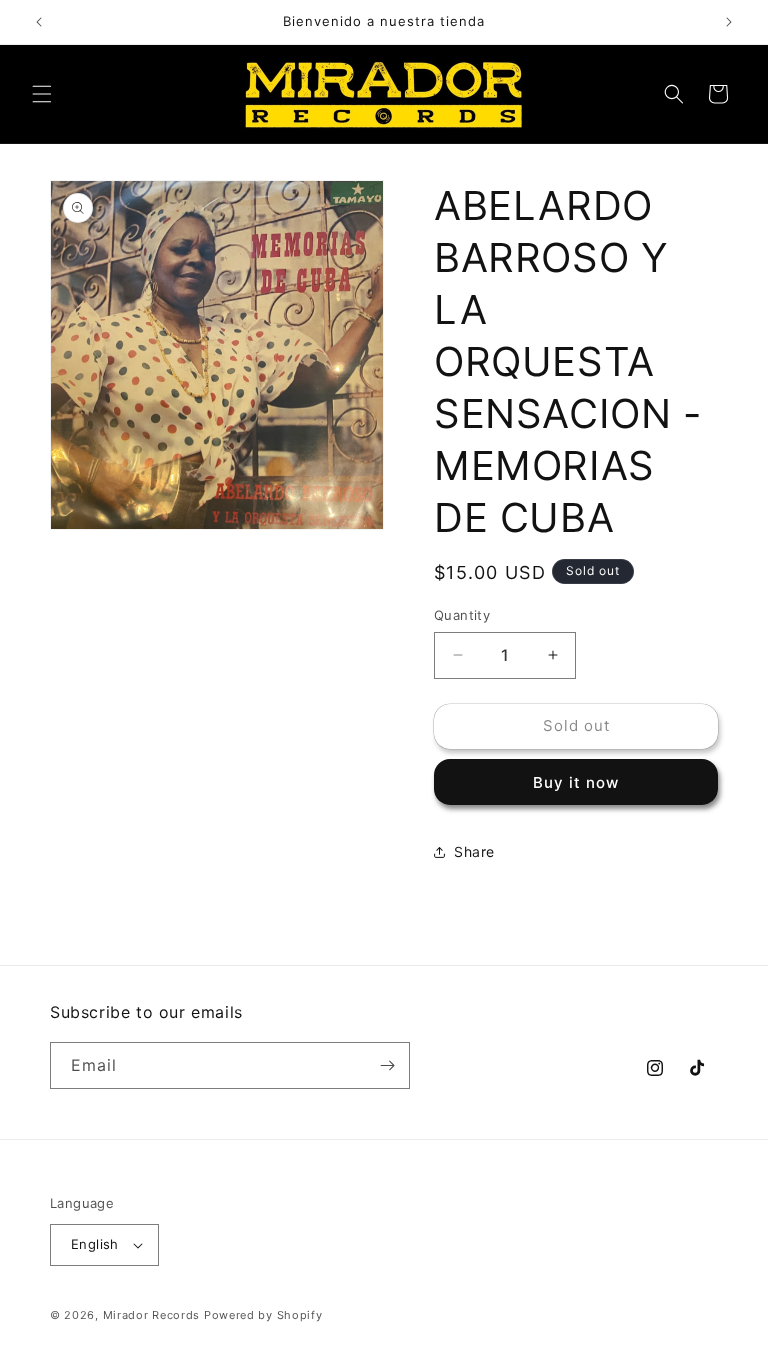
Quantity (462, 615)
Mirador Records (152, 1315)
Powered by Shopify (263, 1315)
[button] (42, 94)
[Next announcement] (729, 22)
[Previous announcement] (39, 22)
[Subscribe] (387, 1065)
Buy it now (576, 782)
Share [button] (474, 851)
